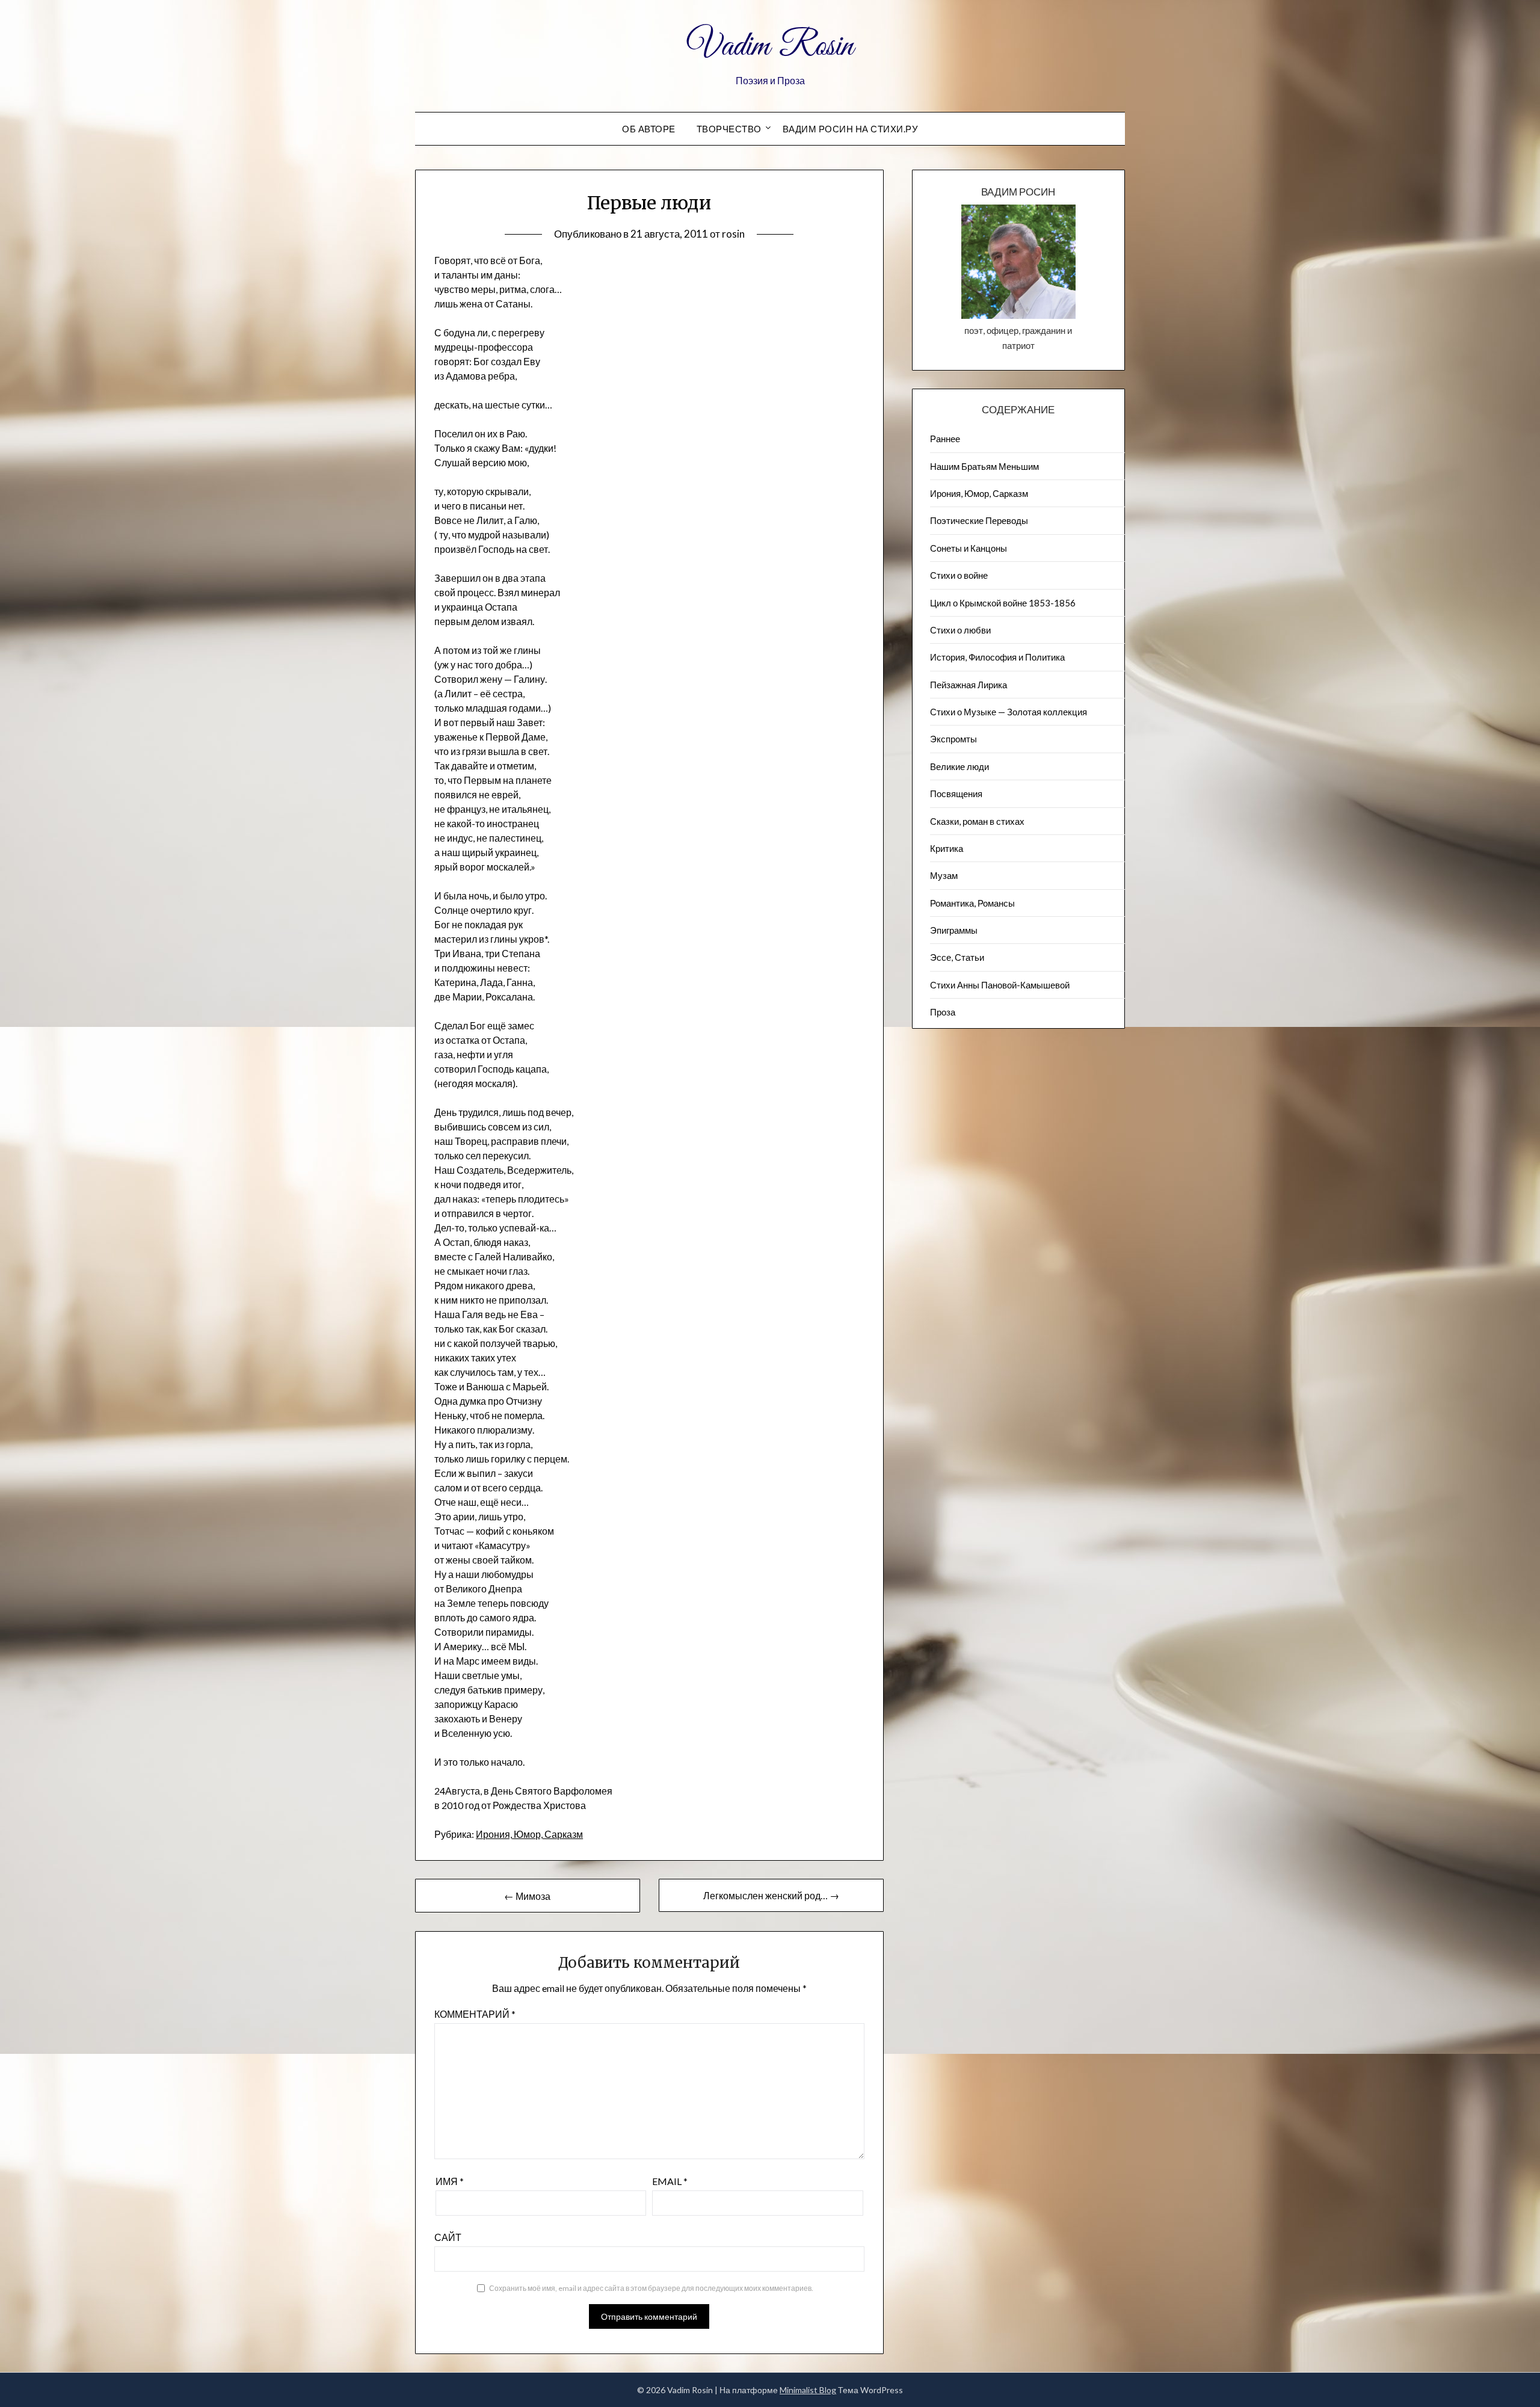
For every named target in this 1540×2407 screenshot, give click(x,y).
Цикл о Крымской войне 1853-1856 (1003, 603)
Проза (943, 1012)
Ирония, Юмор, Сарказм (529, 1834)
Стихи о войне (959, 575)
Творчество (729, 129)
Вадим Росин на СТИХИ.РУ (851, 129)
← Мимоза (527, 1896)
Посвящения (956, 794)
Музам (944, 875)
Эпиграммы (954, 930)
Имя (450, 2181)
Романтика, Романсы (972, 903)
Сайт (448, 2237)
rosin (733, 234)
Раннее (945, 439)
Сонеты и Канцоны (969, 548)
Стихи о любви (960, 630)
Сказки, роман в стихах (977, 821)
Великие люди (959, 766)
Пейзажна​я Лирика (969, 685)
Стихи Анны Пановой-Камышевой (1000, 985)
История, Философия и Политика (997, 657)
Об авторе (649, 129)
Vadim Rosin (770, 47)
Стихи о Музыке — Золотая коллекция (1009, 712)
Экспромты (953, 739)
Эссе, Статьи (957, 957)
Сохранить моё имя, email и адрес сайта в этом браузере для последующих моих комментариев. (651, 2288)
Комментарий (475, 2014)
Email (670, 2181)
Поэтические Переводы (979, 520)
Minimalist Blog (808, 2390)
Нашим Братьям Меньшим (984, 466)
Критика (947, 848)
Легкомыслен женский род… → (771, 1895)
